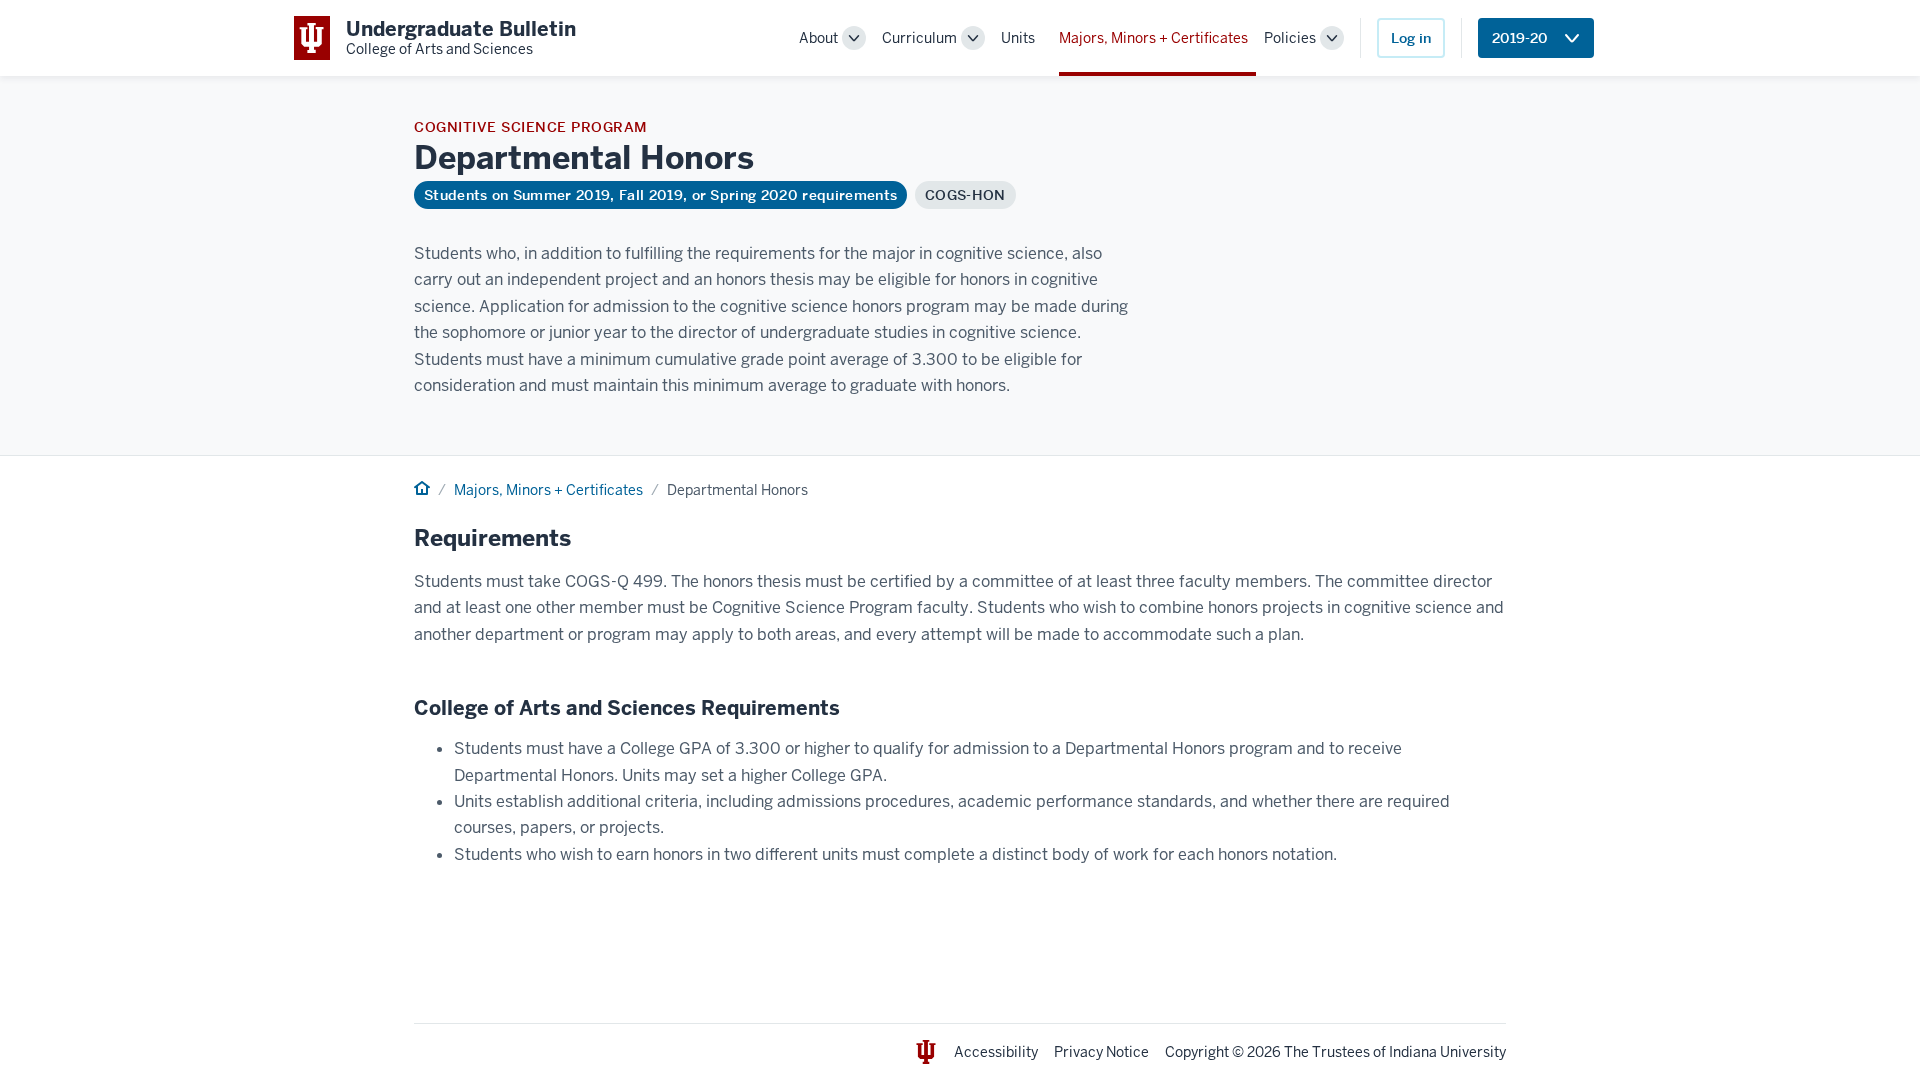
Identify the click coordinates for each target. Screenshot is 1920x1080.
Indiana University (1447, 1052)
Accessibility (996, 1052)
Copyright (1197, 1052)
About (818, 38)
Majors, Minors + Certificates (1153, 38)
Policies (1290, 38)
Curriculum (919, 38)
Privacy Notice (1101, 1052)
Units (1018, 38)
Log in (1411, 38)
